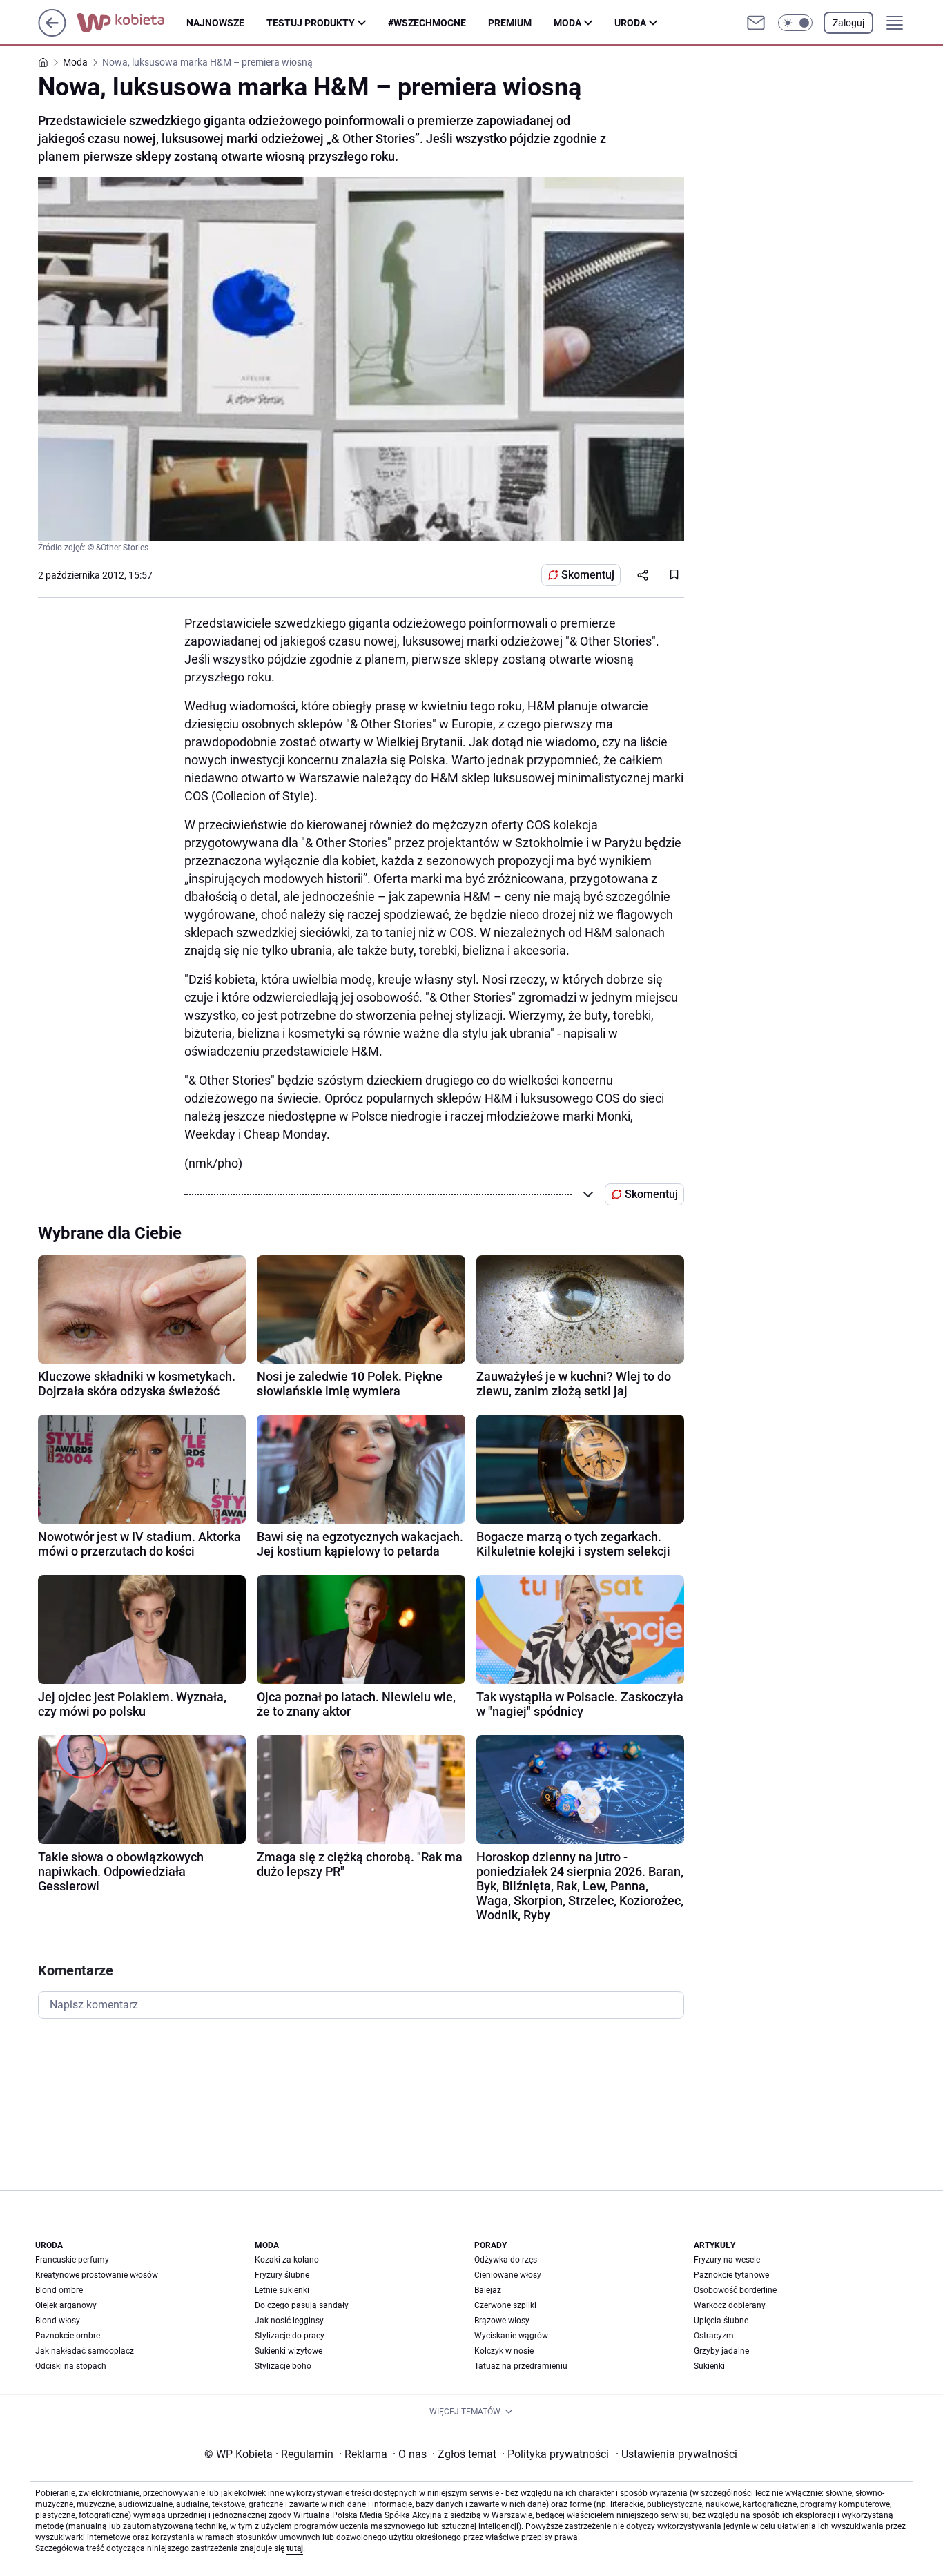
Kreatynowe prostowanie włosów (97, 2275)
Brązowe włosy (502, 2321)
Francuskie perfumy (72, 2260)
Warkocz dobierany (730, 2305)
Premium (510, 23)
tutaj (295, 2548)
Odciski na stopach (71, 2366)
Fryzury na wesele (727, 2260)
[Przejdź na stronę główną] (52, 33)
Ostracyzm (714, 2336)
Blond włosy (58, 2321)
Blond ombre (59, 2290)
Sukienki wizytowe (289, 2351)
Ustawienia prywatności (677, 2454)
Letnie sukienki (282, 2290)
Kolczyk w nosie (504, 2351)
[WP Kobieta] (132, 23)
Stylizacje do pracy (290, 2336)
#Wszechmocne (427, 23)
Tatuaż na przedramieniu (521, 2366)
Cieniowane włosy (508, 2275)
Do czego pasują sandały (302, 2305)
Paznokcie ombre (68, 2336)
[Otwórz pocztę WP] (756, 23)
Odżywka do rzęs (506, 2260)
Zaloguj (848, 23)
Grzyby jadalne (721, 2351)
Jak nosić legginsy (289, 2321)
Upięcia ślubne (721, 2321)
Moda (567, 23)
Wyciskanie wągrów (511, 2336)
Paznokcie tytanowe (731, 2275)
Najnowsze (215, 23)
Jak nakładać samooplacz (85, 2351)
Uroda (630, 23)
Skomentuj (588, 575)
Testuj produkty (311, 23)
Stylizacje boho (283, 2366)
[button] (795, 23)
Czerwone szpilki (505, 2305)
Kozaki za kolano (287, 2260)
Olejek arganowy (66, 2305)
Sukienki (709, 2366)
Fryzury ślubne (282, 2275)
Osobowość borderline (735, 2290)
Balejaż (488, 2290)
